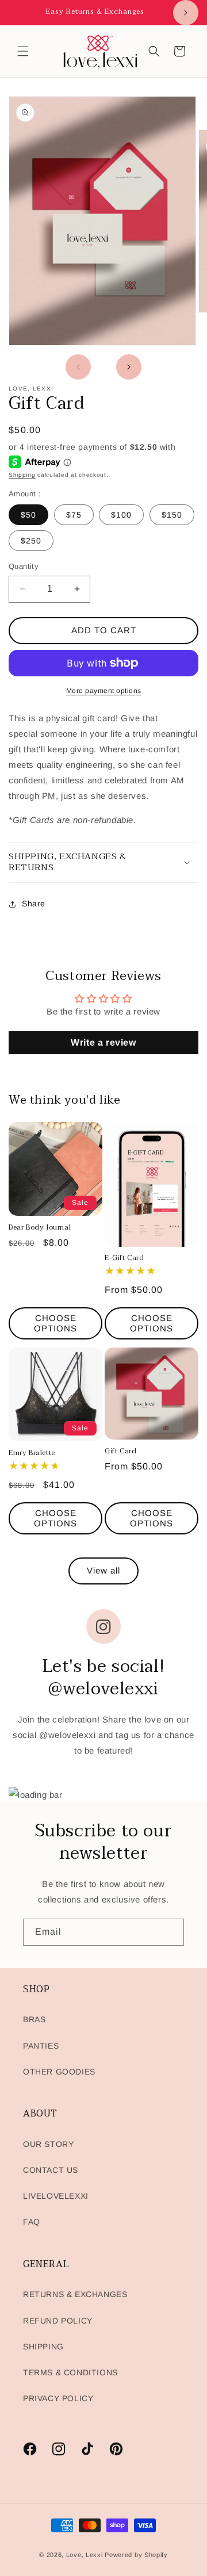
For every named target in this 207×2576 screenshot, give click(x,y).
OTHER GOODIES (59, 2072)
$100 (121, 515)
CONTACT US (51, 2170)
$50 (28, 515)
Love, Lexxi (85, 2555)
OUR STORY (48, 2144)
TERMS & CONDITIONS (70, 2372)
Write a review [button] (103, 1042)
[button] (23, 51)
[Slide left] (78, 367)
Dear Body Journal (40, 1228)
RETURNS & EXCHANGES (75, 2294)
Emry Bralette (32, 1453)
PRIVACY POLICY (58, 2398)
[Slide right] (129, 367)
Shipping (22, 475)
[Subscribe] (171, 1932)
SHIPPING (43, 2347)
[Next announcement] (186, 13)
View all (103, 1570)
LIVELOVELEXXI (56, 2196)
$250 (31, 541)
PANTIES (41, 2046)
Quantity (24, 566)
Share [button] (34, 904)
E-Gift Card (124, 1258)
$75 (74, 515)
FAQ (32, 2222)
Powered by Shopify (136, 2555)
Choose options (55, 1323)
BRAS (34, 2019)
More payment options (104, 691)
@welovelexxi (67, 1735)
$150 (172, 515)
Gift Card (120, 1452)
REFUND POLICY (58, 2321)
